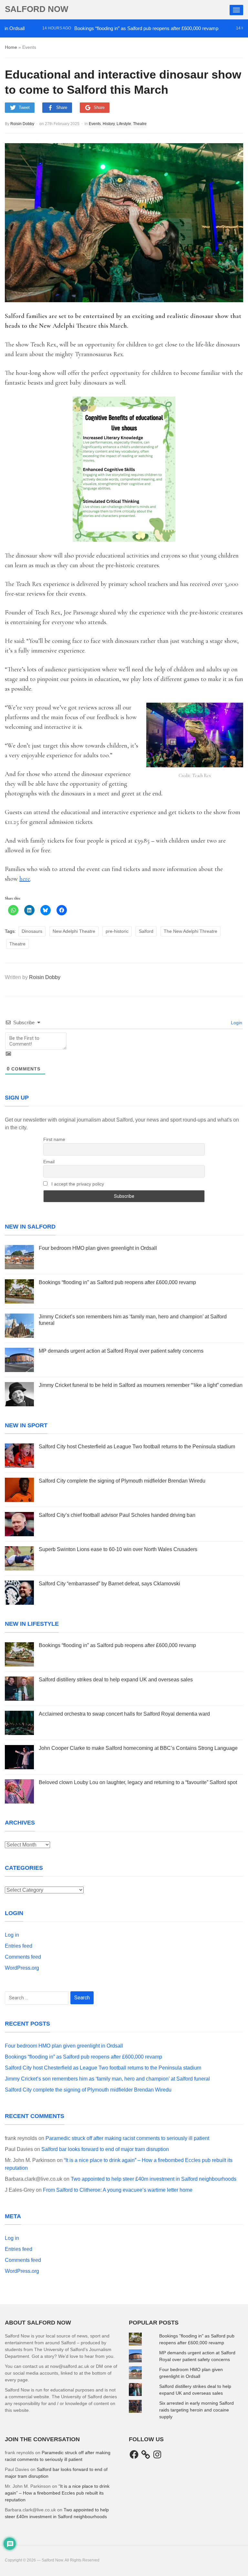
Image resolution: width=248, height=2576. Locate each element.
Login (236, 1023)
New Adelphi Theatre (74, 931)
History (109, 124)
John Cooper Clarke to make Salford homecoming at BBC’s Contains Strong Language (138, 1748)
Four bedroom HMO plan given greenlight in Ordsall (98, 1248)
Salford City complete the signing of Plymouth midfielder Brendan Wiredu (122, 1481)
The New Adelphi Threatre (191, 931)
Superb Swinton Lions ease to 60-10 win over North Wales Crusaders (118, 1549)
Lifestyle (124, 124)
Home (11, 47)
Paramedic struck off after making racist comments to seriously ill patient (127, 2138)
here (25, 879)
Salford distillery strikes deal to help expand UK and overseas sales (116, 1680)
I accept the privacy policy (77, 1184)
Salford (146, 931)
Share (62, 107)
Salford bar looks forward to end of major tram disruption (105, 2149)
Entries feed (19, 1946)
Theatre (140, 124)
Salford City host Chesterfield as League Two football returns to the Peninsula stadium (137, 1447)
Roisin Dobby (22, 124)
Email (49, 1162)
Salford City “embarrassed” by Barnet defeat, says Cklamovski (109, 1584)
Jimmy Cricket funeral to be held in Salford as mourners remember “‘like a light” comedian (141, 1385)
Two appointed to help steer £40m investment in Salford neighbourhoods (154, 2179)
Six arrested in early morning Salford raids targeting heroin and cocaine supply (196, 2410)
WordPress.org (22, 1968)
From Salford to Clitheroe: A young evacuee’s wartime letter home (118, 2190)
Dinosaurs (32, 931)
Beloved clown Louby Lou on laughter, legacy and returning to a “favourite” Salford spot (138, 1782)
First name (54, 1139)
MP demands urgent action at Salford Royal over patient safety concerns (121, 1351)
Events (95, 124)
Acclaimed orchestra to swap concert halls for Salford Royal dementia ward (124, 1714)
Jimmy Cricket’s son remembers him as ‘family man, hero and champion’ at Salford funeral (107, 2079)
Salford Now (37, 9)
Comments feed (23, 1957)
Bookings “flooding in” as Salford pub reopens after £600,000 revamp (117, 28)
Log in (12, 1935)
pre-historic (117, 931)
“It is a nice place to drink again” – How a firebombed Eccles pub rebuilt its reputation (57, 2493)
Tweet (24, 107)
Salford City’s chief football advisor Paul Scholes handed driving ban (117, 1515)
